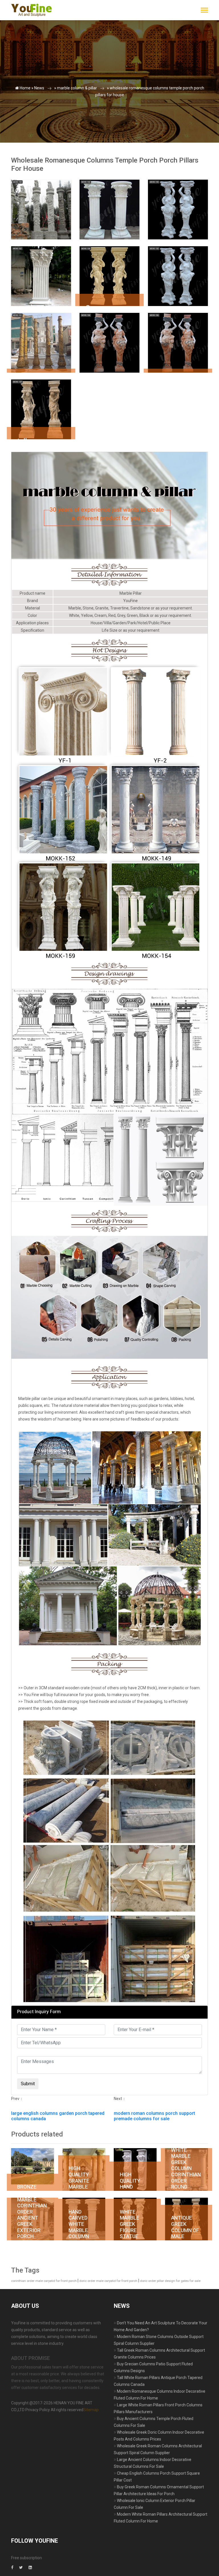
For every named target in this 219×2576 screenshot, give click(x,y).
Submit (21, 117)
